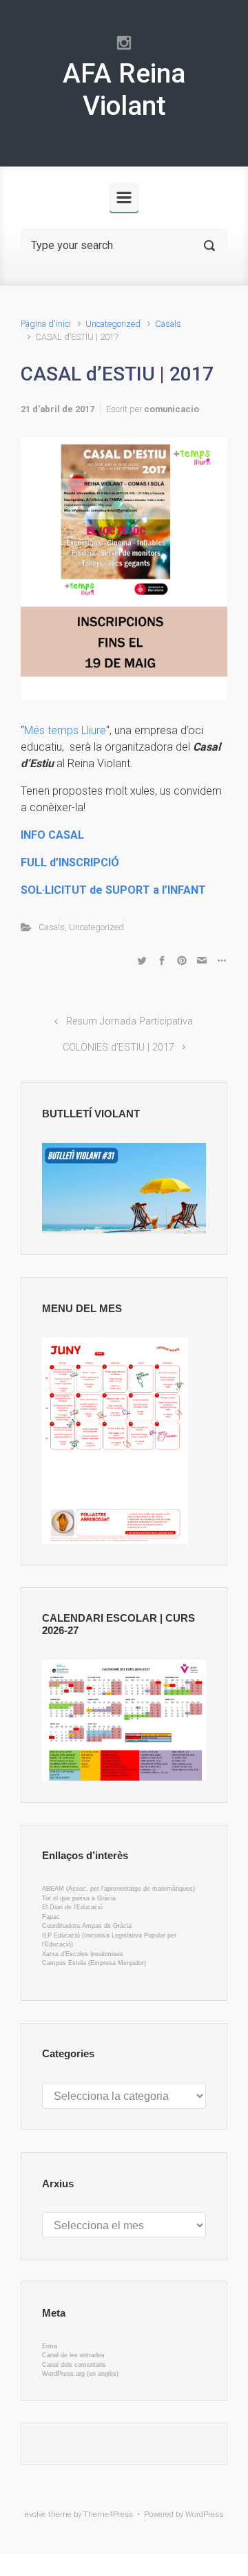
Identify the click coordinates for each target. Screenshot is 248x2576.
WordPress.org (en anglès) (80, 2374)
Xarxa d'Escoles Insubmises (83, 1954)
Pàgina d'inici (46, 324)
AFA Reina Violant (124, 90)
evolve (35, 2514)
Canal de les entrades (73, 2355)
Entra (50, 2346)
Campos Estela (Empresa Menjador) (94, 1963)
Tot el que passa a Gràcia (79, 1898)
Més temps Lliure (65, 730)
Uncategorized (113, 324)
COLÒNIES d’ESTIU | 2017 (118, 1048)
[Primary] (124, 197)
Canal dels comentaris (74, 2365)
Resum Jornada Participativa (130, 1021)
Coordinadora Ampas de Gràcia (87, 1926)
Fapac (51, 1917)
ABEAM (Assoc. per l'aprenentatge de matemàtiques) (118, 1889)
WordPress (204, 2514)
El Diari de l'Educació (72, 1907)
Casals (168, 324)
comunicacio (172, 409)
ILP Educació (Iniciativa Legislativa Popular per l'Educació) (109, 1940)
